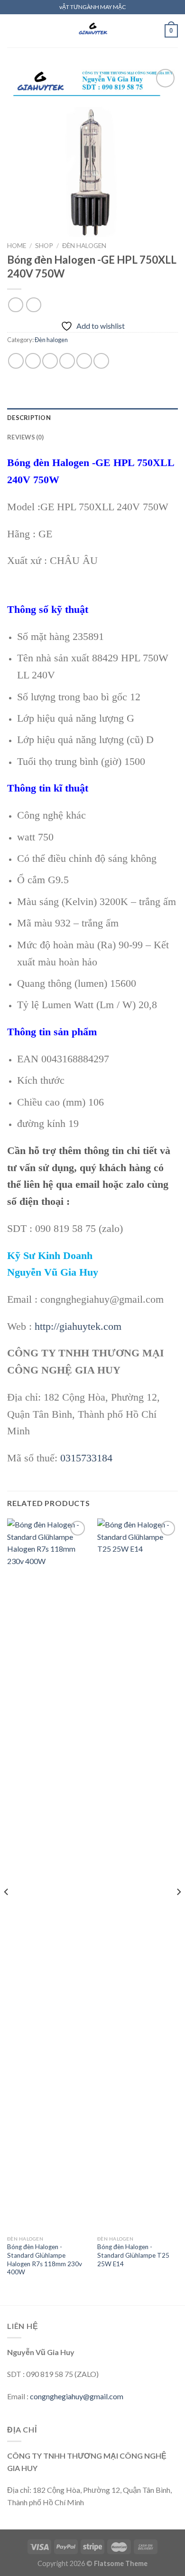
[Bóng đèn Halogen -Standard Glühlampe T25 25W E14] (138, 1875)
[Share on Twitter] (50, 361)
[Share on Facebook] (33, 361)
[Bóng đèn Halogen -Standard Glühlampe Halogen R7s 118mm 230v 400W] (47, 1875)
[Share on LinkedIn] (101, 361)
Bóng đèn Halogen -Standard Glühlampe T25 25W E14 (133, 2255)
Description (29, 418)
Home (17, 246)
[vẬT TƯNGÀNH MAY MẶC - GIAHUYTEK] (92, 31)
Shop (44, 246)
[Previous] (7, 1911)
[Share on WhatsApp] (16, 361)
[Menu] (13, 31)
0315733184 (86, 1458)
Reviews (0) (25, 437)
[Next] (178, 1911)
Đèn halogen (84, 246)
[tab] (92, 418)
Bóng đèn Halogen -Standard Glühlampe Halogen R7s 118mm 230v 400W (45, 2259)
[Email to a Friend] (67, 361)
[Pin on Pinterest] (84, 361)
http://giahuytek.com (78, 1326)
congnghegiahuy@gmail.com (77, 2396)
